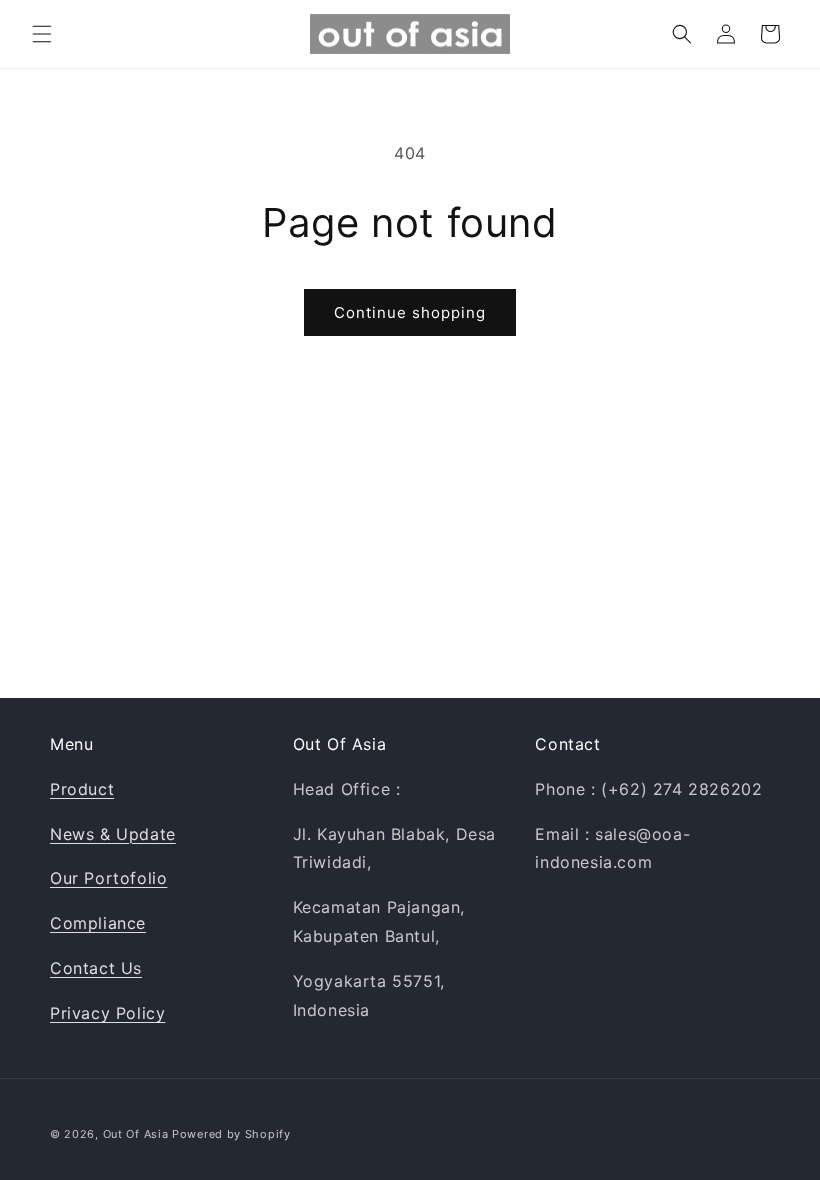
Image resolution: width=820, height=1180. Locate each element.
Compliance (98, 923)
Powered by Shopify (231, 1134)
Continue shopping (410, 312)
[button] (42, 34)
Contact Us (96, 968)
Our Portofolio (108, 878)
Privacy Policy (107, 1013)
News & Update (113, 834)
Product (82, 789)
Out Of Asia (136, 1134)
